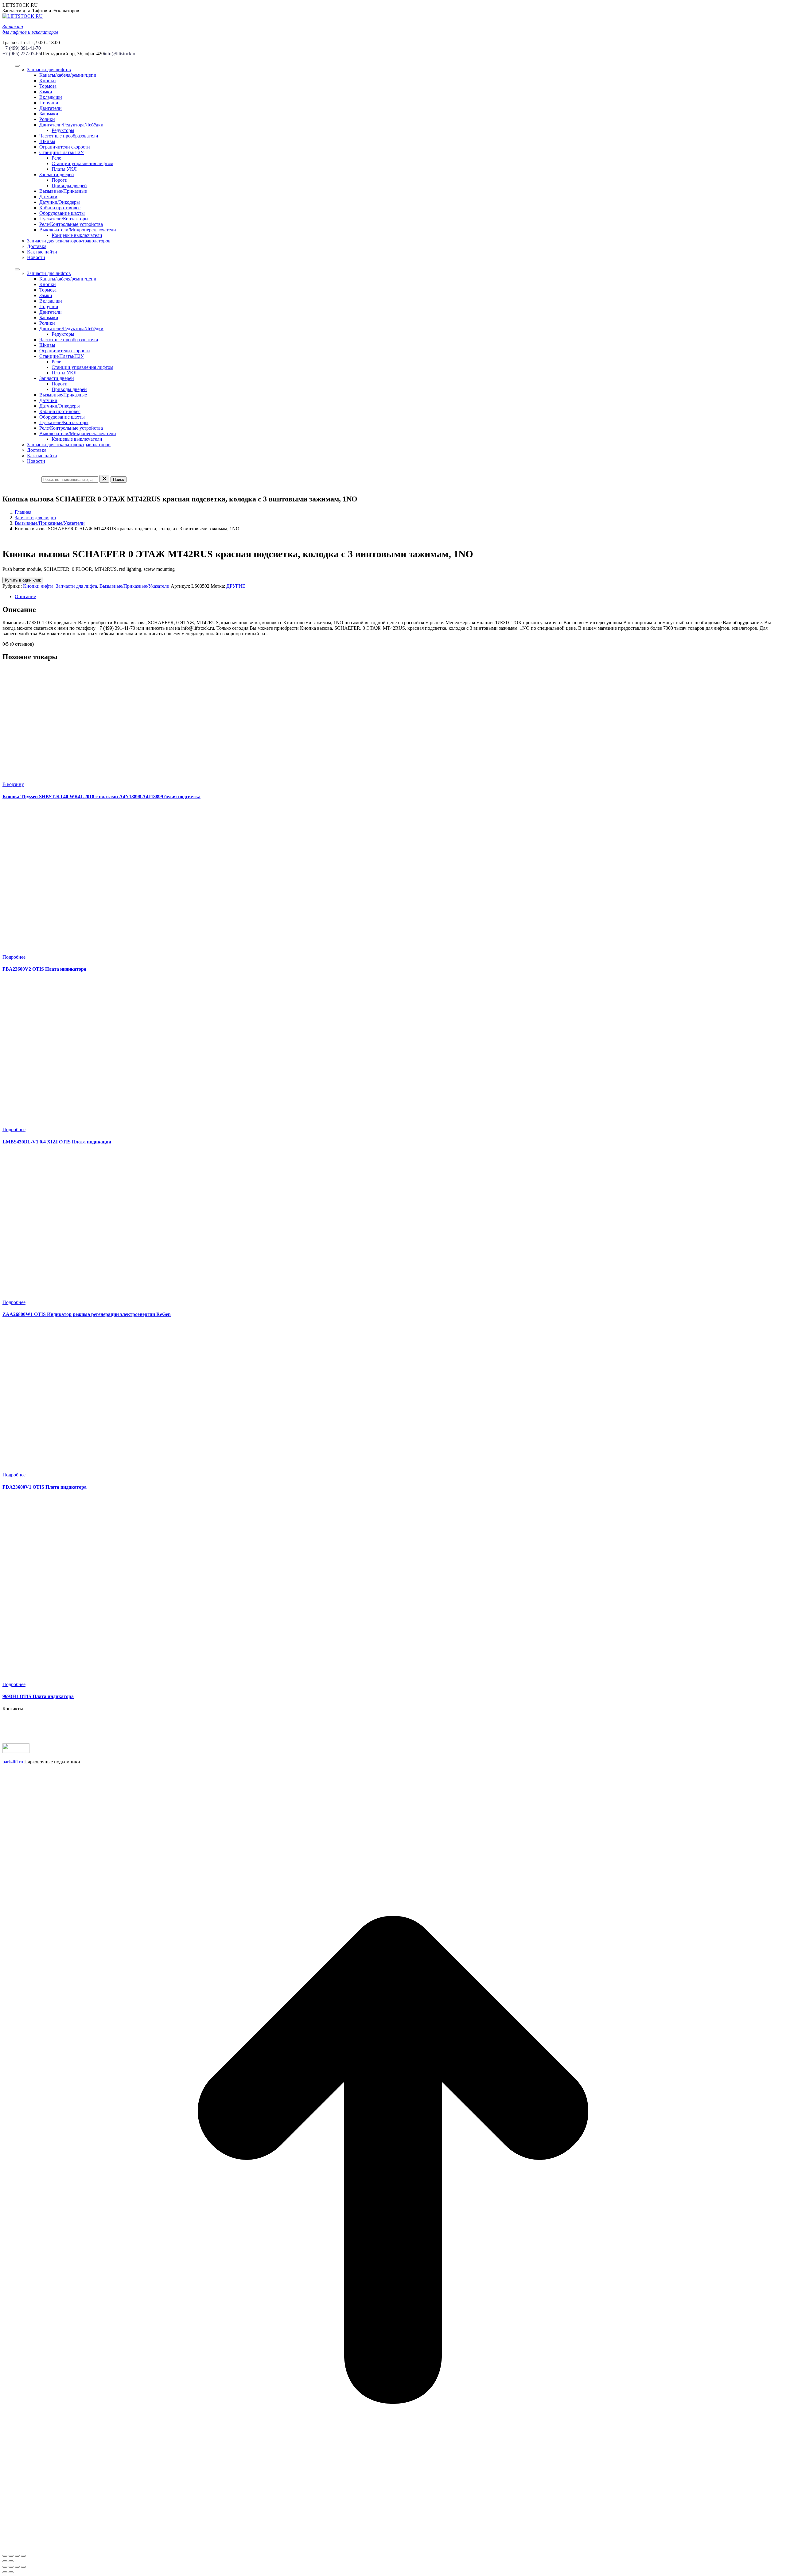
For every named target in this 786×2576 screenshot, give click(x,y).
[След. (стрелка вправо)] (11, 2561)
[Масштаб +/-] (23, 2556)
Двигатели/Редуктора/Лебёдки (71, 125)
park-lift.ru (13, 1762)
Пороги (60, 180)
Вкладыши (51, 97)
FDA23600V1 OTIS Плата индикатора (45, 1487)
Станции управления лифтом (82, 163)
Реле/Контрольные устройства (71, 224)
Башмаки (49, 114)
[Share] (11, 2567)
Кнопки (48, 81)
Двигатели (51, 108)
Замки (46, 92)
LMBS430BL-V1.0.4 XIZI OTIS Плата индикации (57, 1142)
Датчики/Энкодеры (60, 202)
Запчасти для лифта (35, 518)
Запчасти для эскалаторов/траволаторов (69, 241)
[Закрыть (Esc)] (5, 2556)
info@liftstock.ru (120, 54)
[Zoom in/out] (23, 2567)
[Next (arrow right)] (11, 2572)
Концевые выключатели (77, 235)
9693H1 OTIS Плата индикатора (38, 1696)
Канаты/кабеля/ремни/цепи (68, 75)
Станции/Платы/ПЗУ (62, 152)
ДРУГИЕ (236, 586)
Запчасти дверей (57, 174)
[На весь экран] (17, 2556)
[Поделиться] (11, 2556)
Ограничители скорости (65, 147)
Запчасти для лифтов (49, 70)
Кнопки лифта (38, 586)
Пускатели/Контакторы (64, 219)
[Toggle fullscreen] (17, 2567)
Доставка (37, 246)
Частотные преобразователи (69, 136)
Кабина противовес (60, 208)
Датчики (48, 197)
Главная (23, 512)
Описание (25, 596)
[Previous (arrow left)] (5, 2572)
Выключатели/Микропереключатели (78, 230)
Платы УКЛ (64, 169)
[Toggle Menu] (17, 66)
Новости (36, 257)
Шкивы (47, 141)
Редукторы (63, 130)
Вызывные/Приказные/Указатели (50, 523)
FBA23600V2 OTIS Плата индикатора (44, 969)
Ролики (47, 119)
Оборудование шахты (62, 213)
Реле (56, 158)
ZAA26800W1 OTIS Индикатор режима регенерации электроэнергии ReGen (87, 1314)
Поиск (119, 480)
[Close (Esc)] (5, 2567)
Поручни (49, 103)
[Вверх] (393, 2549)
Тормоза (48, 86)
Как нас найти (42, 252)
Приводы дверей (69, 186)
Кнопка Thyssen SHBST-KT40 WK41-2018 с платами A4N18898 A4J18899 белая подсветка (101, 797)
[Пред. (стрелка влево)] (5, 2561)
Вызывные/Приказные (63, 191)
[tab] (399, 597)
